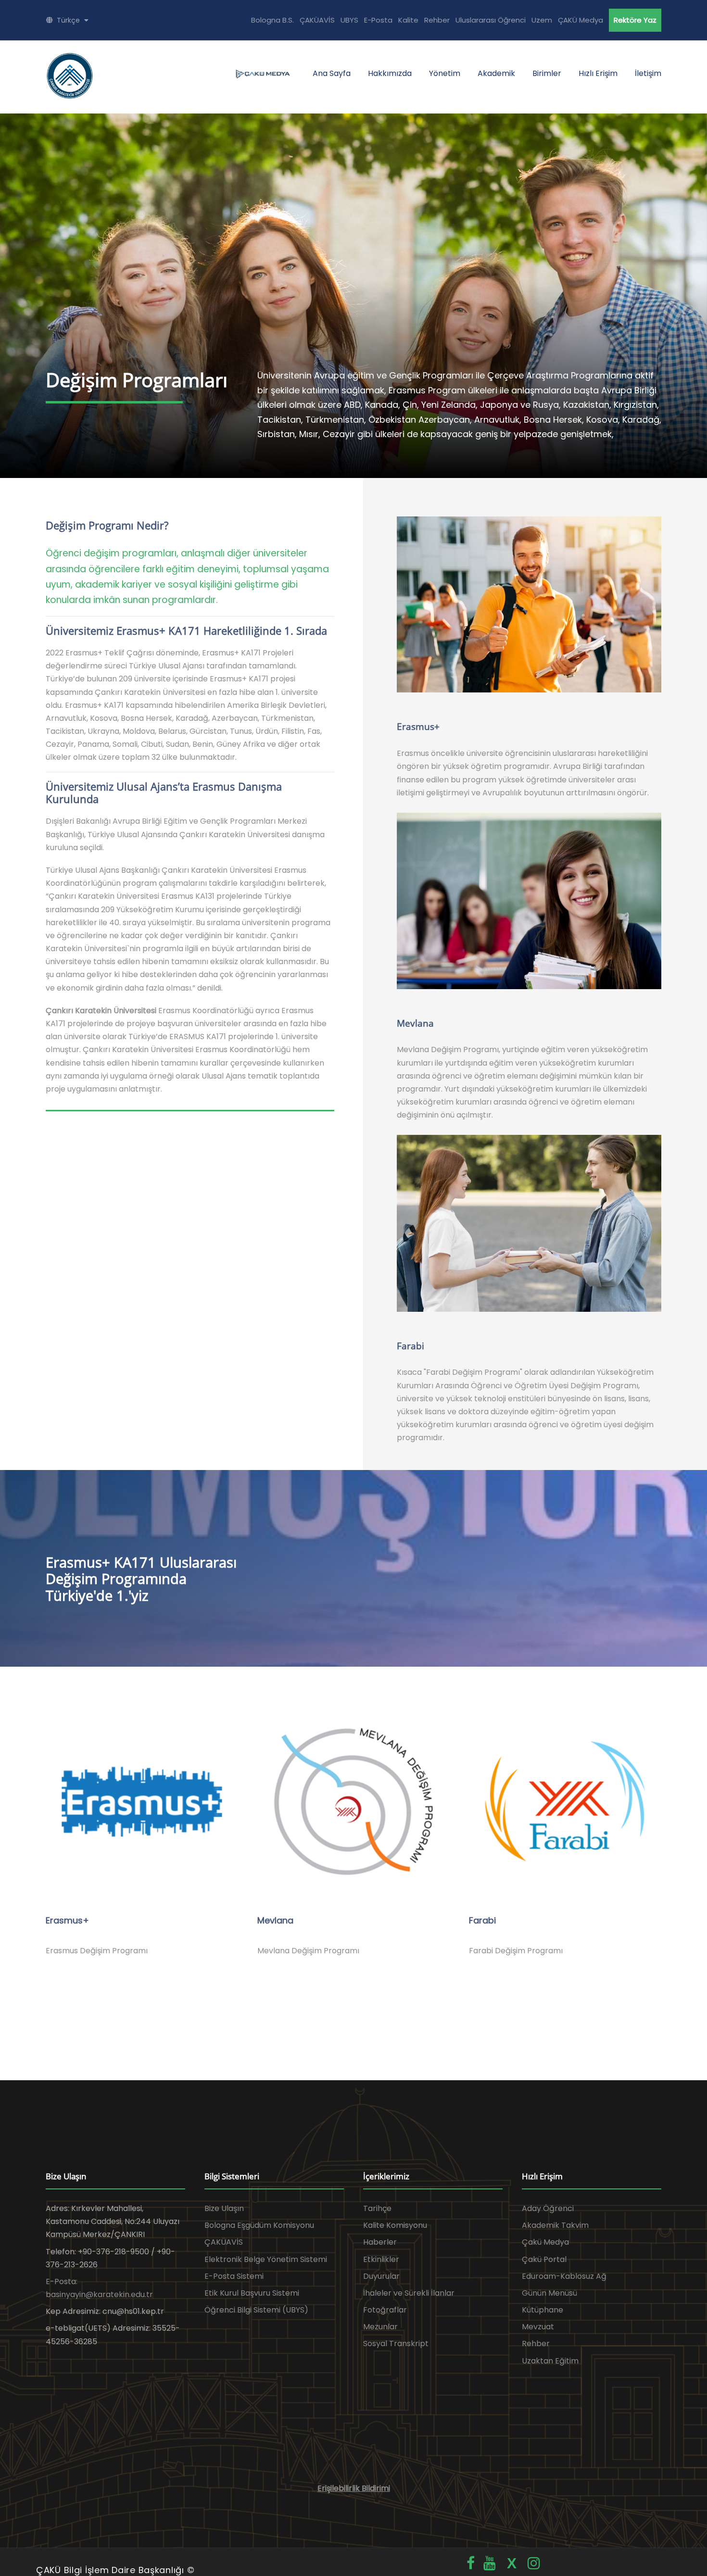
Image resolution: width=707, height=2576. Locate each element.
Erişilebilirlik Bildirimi (354, 2488)
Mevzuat (538, 2327)
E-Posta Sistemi (234, 2276)
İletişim (648, 73)
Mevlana (275, 1920)
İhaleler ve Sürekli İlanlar (409, 2293)
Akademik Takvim (555, 2225)
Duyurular (381, 2276)
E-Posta (378, 20)
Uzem (542, 20)
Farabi (482, 1920)
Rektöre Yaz (635, 20)
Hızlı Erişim (598, 73)
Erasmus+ (67, 1920)
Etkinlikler (381, 2259)
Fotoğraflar (385, 2310)
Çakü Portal (544, 2259)
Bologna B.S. (272, 20)
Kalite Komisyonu (395, 2225)
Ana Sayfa (332, 73)
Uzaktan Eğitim (550, 2361)
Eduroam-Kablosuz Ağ (564, 2276)
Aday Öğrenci (548, 2208)
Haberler (380, 2242)
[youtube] (490, 2563)
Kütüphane (543, 2310)
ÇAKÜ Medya (581, 20)
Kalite (408, 20)
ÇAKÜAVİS (317, 20)
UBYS (349, 20)
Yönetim (445, 73)
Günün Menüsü (549, 2293)
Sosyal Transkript (396, 2344)
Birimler (547, 73)
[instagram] (534, 2563)
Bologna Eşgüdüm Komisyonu (259, 2225)
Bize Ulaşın (224, 2208)
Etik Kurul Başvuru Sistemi (252, 2293)
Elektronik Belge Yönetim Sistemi (266, 2259)
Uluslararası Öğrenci (491, 20)
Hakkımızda (390, 73)
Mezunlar (380, 2327)
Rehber (437, 20)
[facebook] (471, 2563)
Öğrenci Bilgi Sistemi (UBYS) (256, 2310)
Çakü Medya (545, 2242)
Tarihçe (377, 2208)
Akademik (496, 73)
